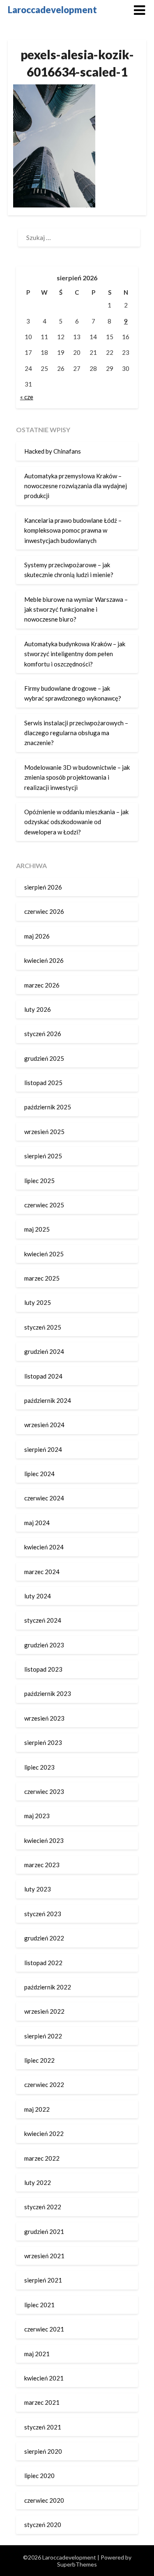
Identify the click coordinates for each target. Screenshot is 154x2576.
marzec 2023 (42, 1865)
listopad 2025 (43, 1083)
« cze (27, 397)
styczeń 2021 (43, 2427)
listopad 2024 (43, 1376)
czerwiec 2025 (44, 1205)
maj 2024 (37, 1523)
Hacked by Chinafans (53, 451)
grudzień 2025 (44, 1058)
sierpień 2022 (43, 2036)
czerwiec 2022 (44, 2085)
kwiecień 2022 (44, 2133)
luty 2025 (38, 1302)
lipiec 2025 (39, 1181)
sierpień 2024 (43, 1449)
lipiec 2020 (39, 2476)
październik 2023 (48, 1693)
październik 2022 (48, 1987)
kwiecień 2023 (44, 1840)
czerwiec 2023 (44, 1791)
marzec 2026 (42, 985)
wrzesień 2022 (44, 2011)
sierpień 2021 (43, 2280)
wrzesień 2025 (44, 1132)
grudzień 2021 (44, 2231)
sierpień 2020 (43, 2451)
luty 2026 (38, 1009)
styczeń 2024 (43, 1620)
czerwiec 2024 (44, 1498)
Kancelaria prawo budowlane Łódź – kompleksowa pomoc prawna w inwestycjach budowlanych (73, 530)
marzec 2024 (42, 1572)
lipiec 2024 (39, 1474)
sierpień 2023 (43, 1742)
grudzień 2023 (44, 1645)
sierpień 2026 (43, 887)
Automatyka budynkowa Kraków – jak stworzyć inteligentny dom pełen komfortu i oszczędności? (75, 654)
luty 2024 (38, 1596)
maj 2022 (37, 2109)
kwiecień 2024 (44, 1547)
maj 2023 (37, 1816)
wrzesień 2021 (44, 2256)
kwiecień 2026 (44, 960)
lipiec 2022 (39, 2060)
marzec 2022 (42, 2158)
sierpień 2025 (43, 1156)
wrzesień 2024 (44, 1425)
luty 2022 (38, 2182)
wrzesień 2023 (44, 1718)
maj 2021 (37, 2354)
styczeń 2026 (43, 1034)
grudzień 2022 (44, 1938)
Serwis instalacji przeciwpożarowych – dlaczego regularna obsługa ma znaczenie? (76, 733)
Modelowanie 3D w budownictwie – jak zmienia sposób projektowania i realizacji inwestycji (77, 777)
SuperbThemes (77, 2564)
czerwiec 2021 (44, 2329)
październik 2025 (48, 1107)
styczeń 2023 (43, 1914)
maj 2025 (37, 1229)
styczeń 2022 (43, 2207)
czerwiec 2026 (44, 911)
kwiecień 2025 (44, 1254)
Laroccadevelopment (52, 10)
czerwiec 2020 (44, 2500)
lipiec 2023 (39, 1767)
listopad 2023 (43, 1669)
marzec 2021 (42, 2402)
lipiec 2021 (39, 2305)
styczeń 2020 (43, 2525)
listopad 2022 (43, 1963)
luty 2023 (38, 1889)
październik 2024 (48, 1400)
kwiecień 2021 (44, 2378)
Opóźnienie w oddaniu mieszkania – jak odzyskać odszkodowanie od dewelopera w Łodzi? (76, 822)
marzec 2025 (42, 1278)
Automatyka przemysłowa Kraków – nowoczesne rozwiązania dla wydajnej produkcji (76, 486)
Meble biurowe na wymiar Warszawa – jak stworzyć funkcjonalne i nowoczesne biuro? (76, 609)
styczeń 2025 (43, 1327)
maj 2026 (37, 936)
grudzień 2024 (44, 1351)
